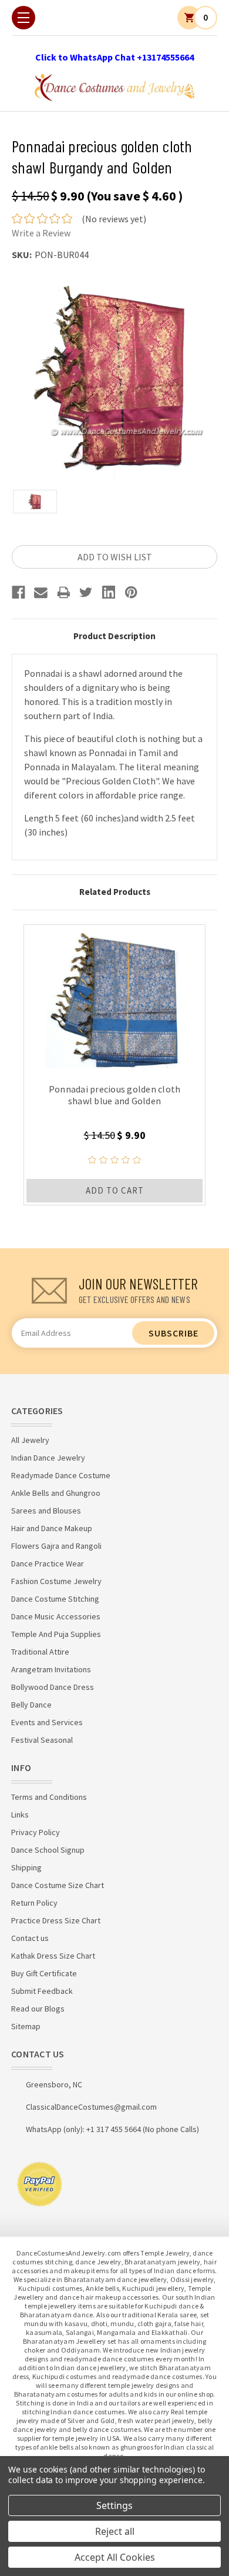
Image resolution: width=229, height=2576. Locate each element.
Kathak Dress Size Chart (53, 1956)
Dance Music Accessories (56, 1616)
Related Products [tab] (115, 892)
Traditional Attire (40, 1652)
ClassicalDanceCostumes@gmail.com (91, 2107)
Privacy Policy (36, 1832)
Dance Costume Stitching (55, 1599)
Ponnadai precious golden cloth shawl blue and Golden (115, 1095)
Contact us (30, 1938)
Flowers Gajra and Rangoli (56, 1546)
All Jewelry (30, 1440)
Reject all (115, 2531)
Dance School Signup (48, 1850)
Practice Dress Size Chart (56, 1920)
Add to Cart (115, 1190)
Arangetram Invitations (51, 1669)
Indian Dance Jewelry (48, 1458)
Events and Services (47, 1722)
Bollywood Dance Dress (53, 1687)
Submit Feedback (42, 1991)
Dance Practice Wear (48, 1563)
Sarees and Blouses (46, 1511)
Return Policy (34, 1903)
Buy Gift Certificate (44, 1973)
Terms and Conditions (49, 1797)
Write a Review (41, 233)
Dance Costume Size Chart (58, 1885)
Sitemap (26, 2026)
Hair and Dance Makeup (52, 1528)
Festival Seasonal (42, 1740)
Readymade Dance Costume (61, 1475)
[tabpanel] (114, 1065)
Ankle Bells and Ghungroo (56, 1493)
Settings (114, 2505)
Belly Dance (31, 1705)
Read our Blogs (38, 2009)
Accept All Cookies (115, 2557)
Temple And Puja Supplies (56, 1634)
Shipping (26, 1867)
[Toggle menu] (23, 18)
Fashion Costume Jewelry (56, 1581)
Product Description (114, 636)
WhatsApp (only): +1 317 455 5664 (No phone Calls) (112, 2129)
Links (20, 1815)
